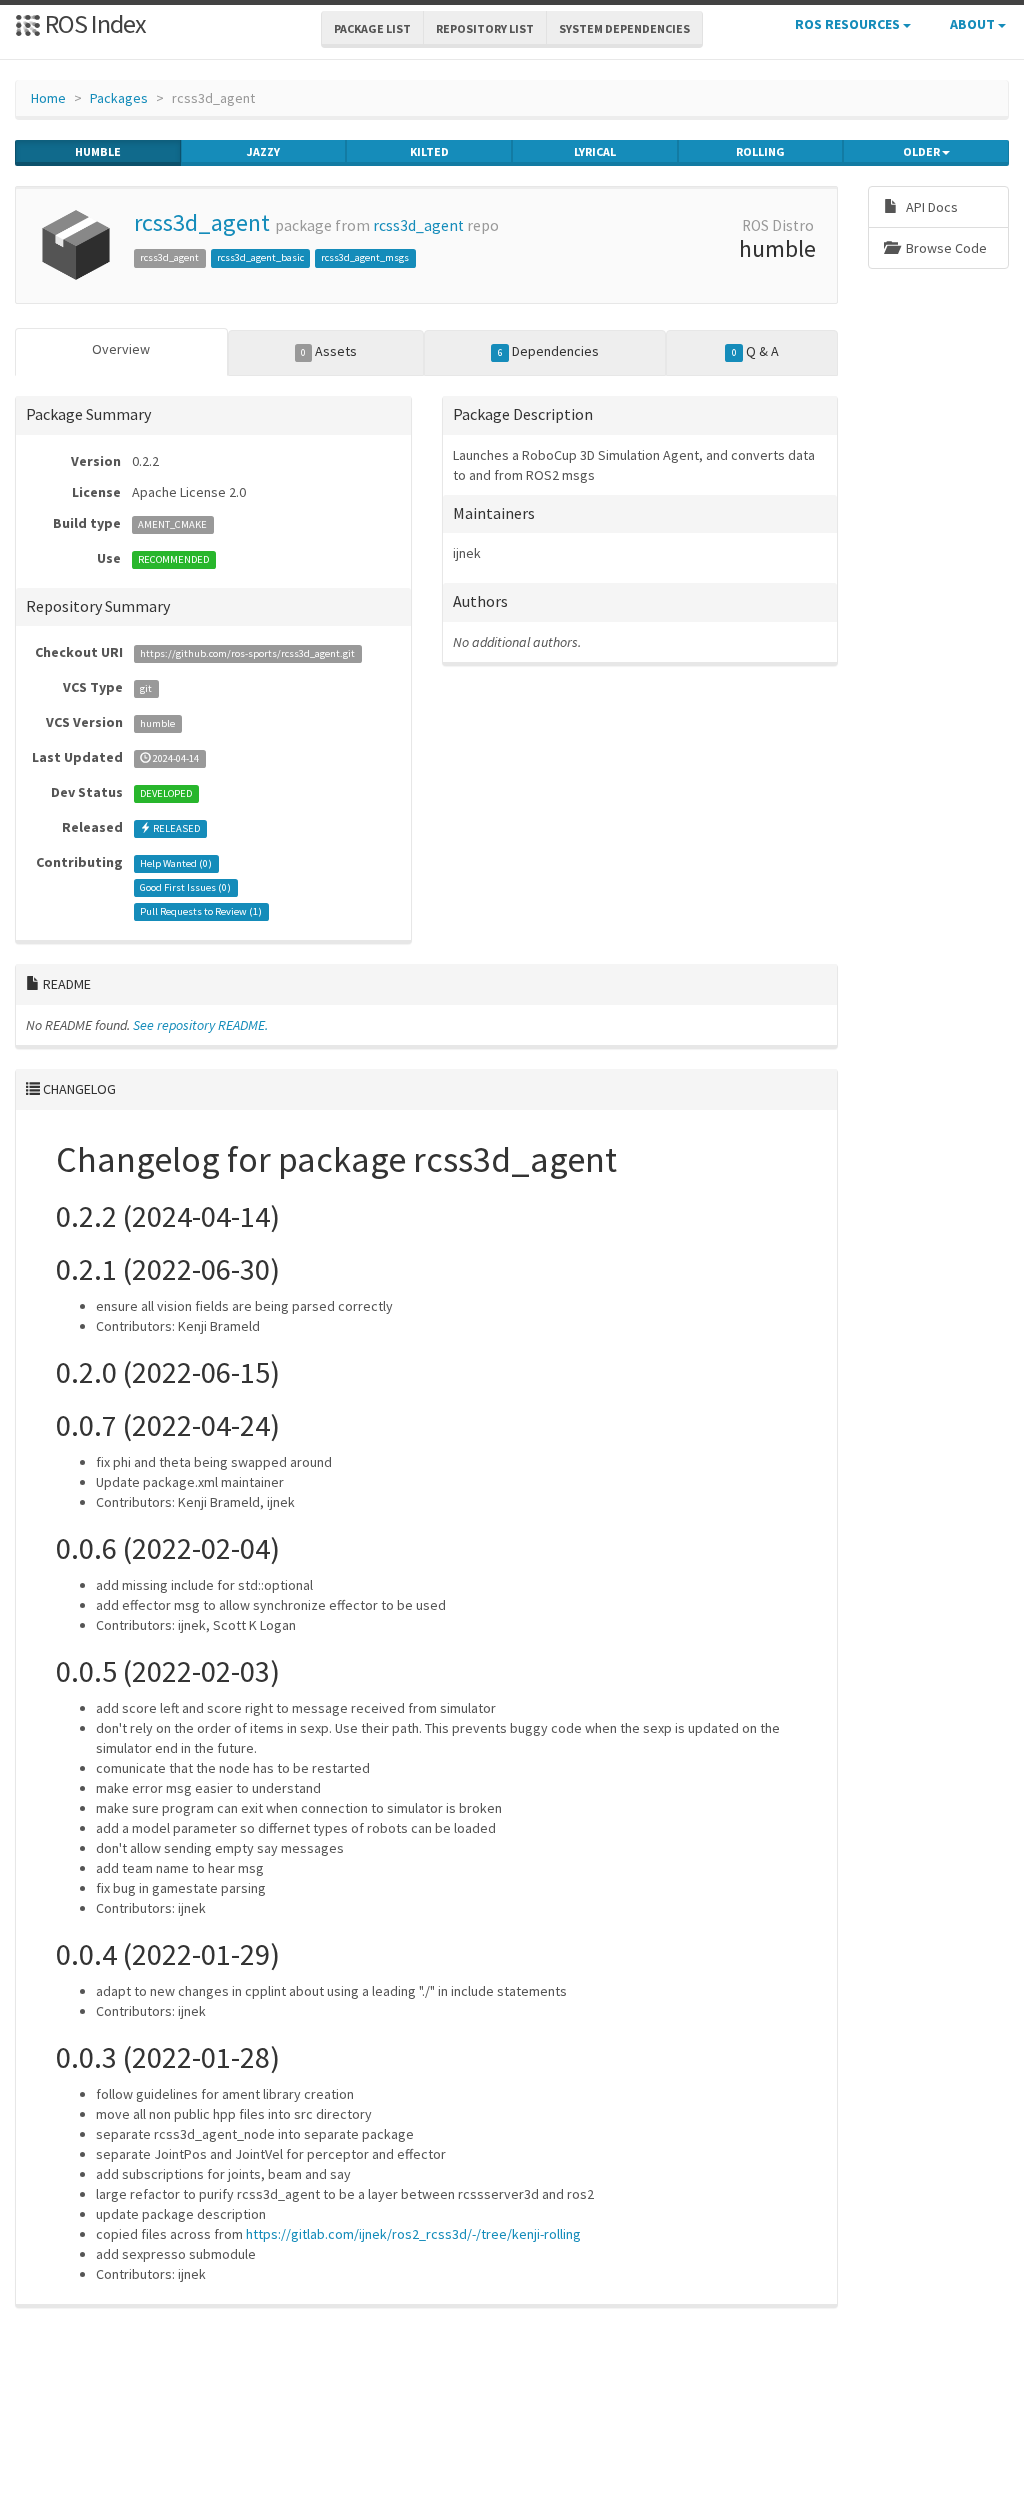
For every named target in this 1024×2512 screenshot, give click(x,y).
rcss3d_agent (202, 222)
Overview (121, 349)
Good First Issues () (185, 887)
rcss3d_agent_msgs (365, 257)
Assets (329, 351)
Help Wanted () (176, 863)
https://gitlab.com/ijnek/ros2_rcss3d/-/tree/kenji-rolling (413, 2234)
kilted (429, 151)
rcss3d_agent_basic (260, 257)
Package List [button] (372, 28)
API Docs (930, 207)
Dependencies (548, 351)
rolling (760, 151)
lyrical (595, 151)
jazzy (263, 151)
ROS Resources (849, 24)
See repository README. (200, 1025)
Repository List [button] (485, 28)
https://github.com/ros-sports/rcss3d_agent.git (247, 653)
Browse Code (945, 248)
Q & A (755, 351)
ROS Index (93, 23)
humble (98, 151)
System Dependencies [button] (624, 28)
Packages (119, 98)
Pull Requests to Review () (201, 911)
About (974, 24)
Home (48, 98)
